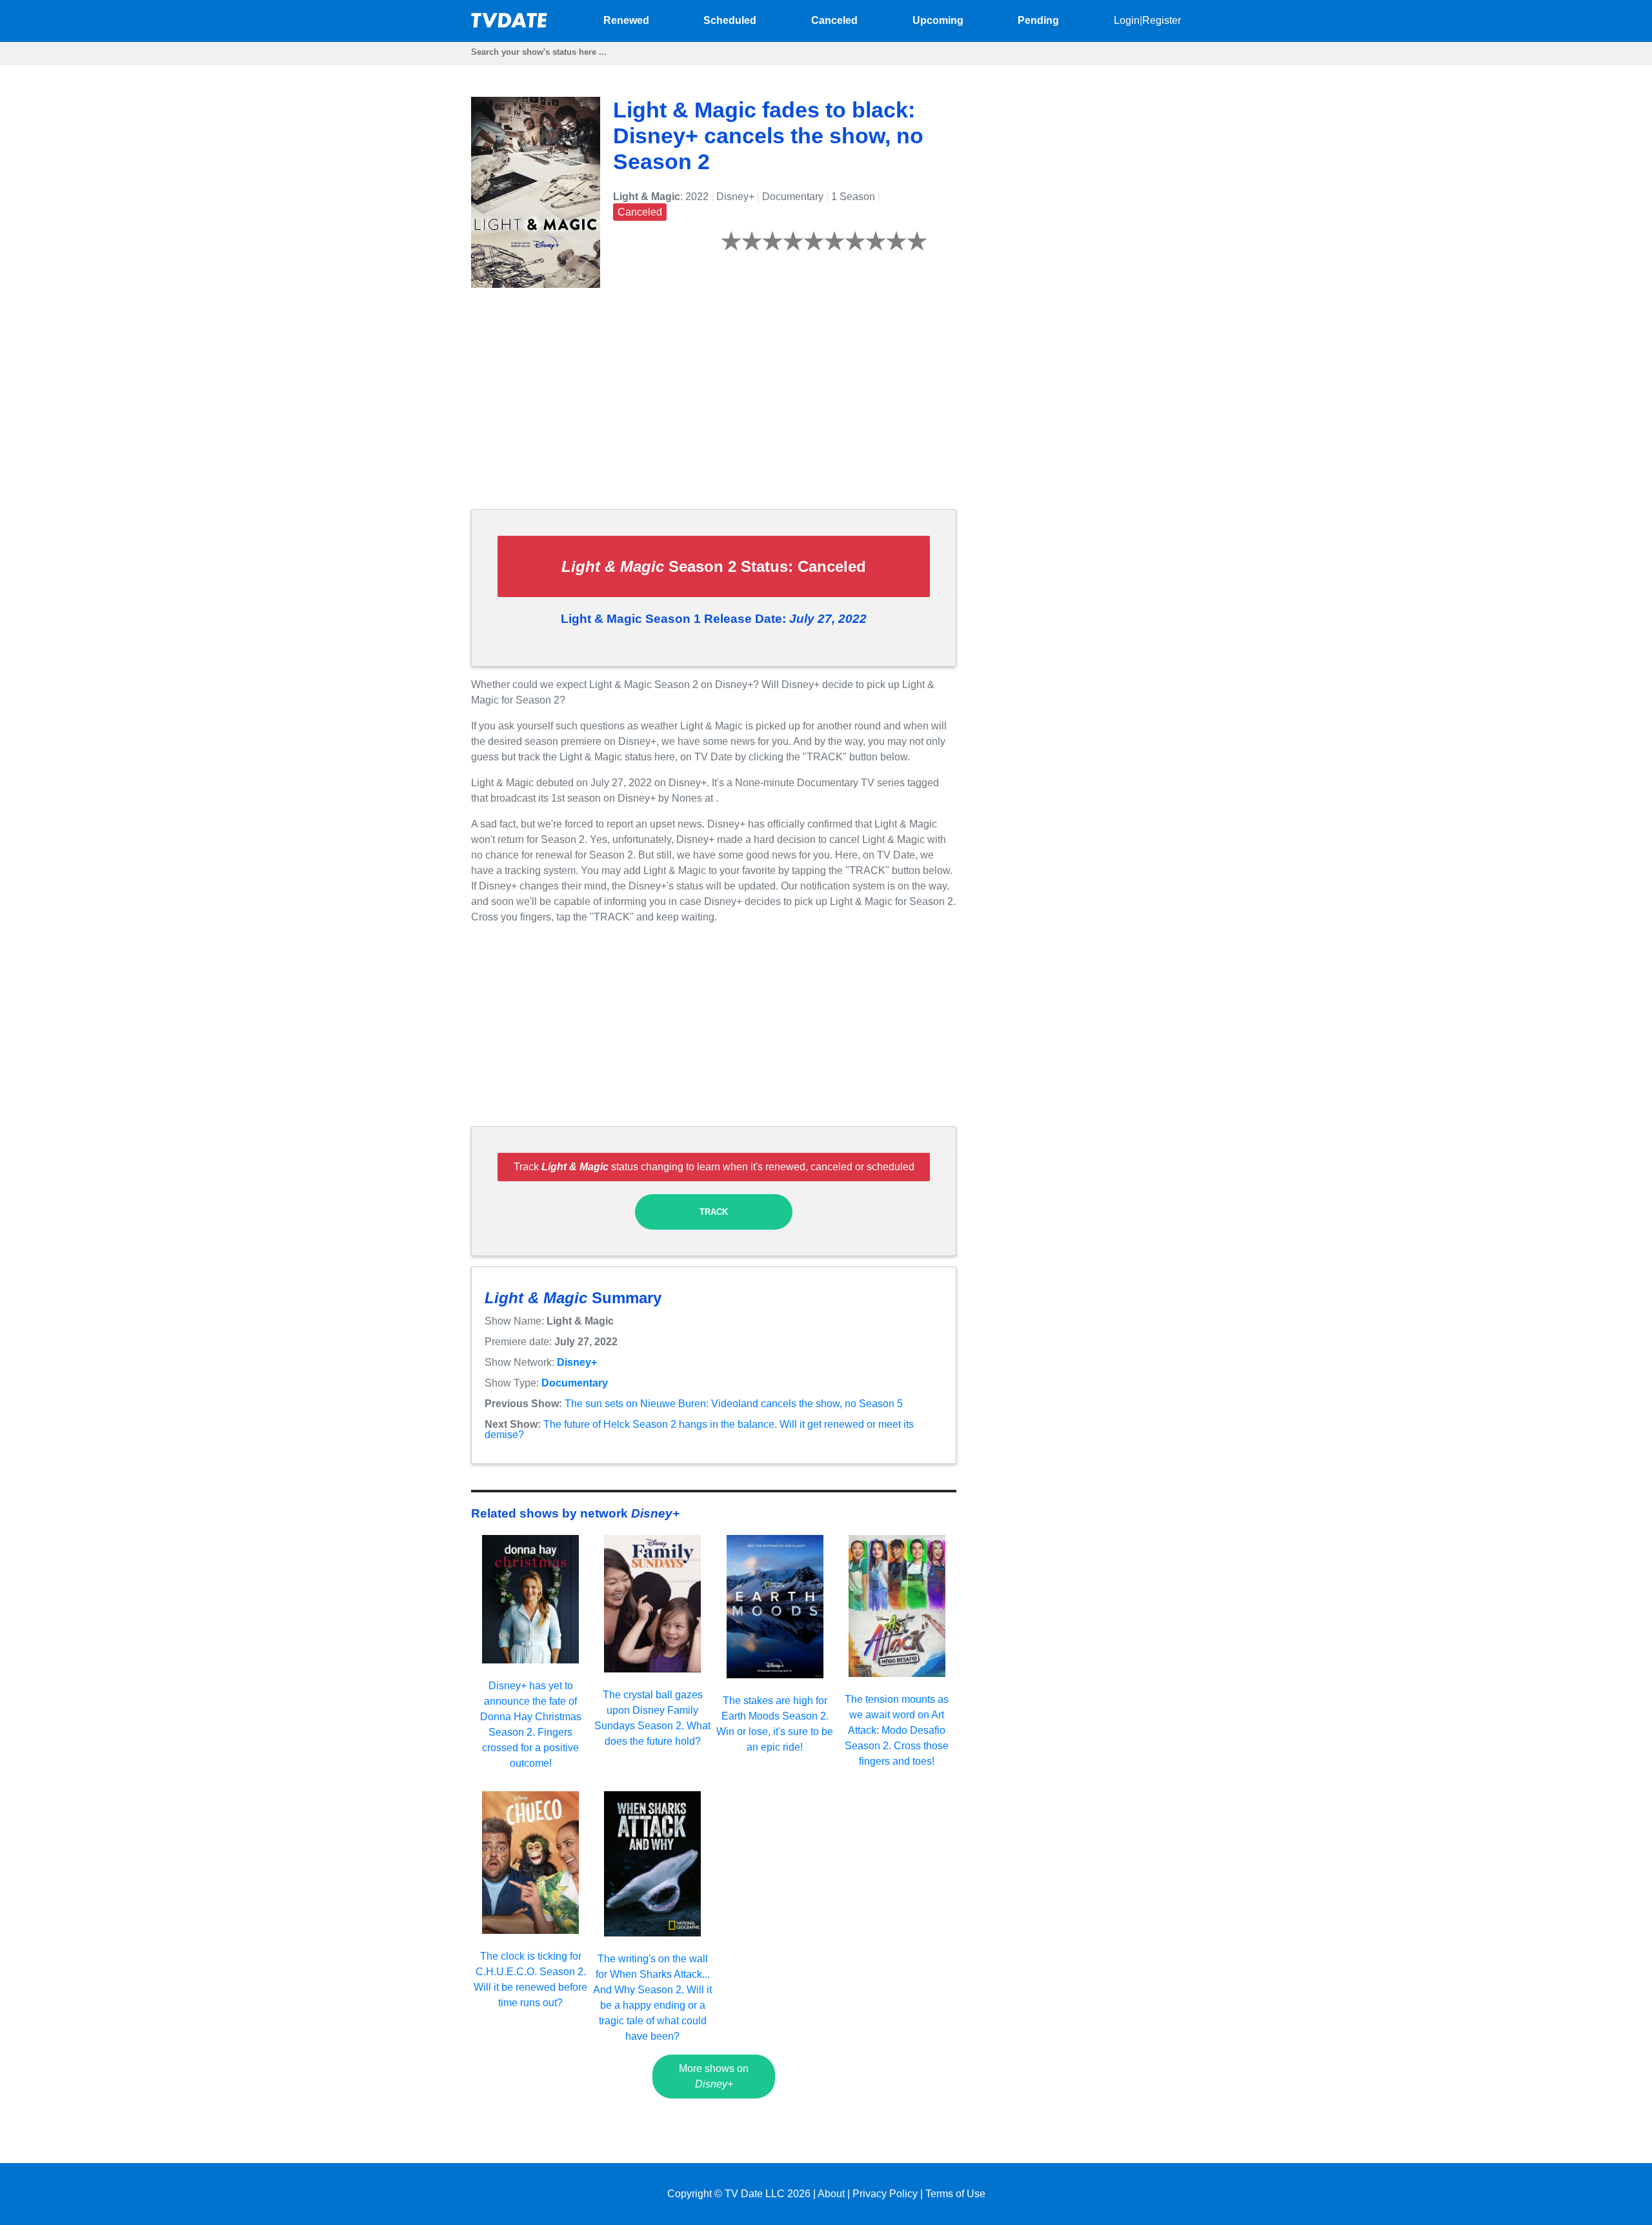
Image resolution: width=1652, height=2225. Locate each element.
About (831, 2194)
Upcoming (938, 20)
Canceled (834, 20)
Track (714, 1212)
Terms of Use (955, 2194)
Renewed (626, 20)
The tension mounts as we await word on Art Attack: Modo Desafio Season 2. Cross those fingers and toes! (897, 1730)
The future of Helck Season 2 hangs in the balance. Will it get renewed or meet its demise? (699, 1429)
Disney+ (577, 1362)
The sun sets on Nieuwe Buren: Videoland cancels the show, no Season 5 (734, 1404)
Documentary (575, 1383)
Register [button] (1162, 20)
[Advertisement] (714, 409)
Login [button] (1127, 20)
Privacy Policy (885, 2194)
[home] (510, 24)
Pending (1038, 20)
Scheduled (730, 20)
